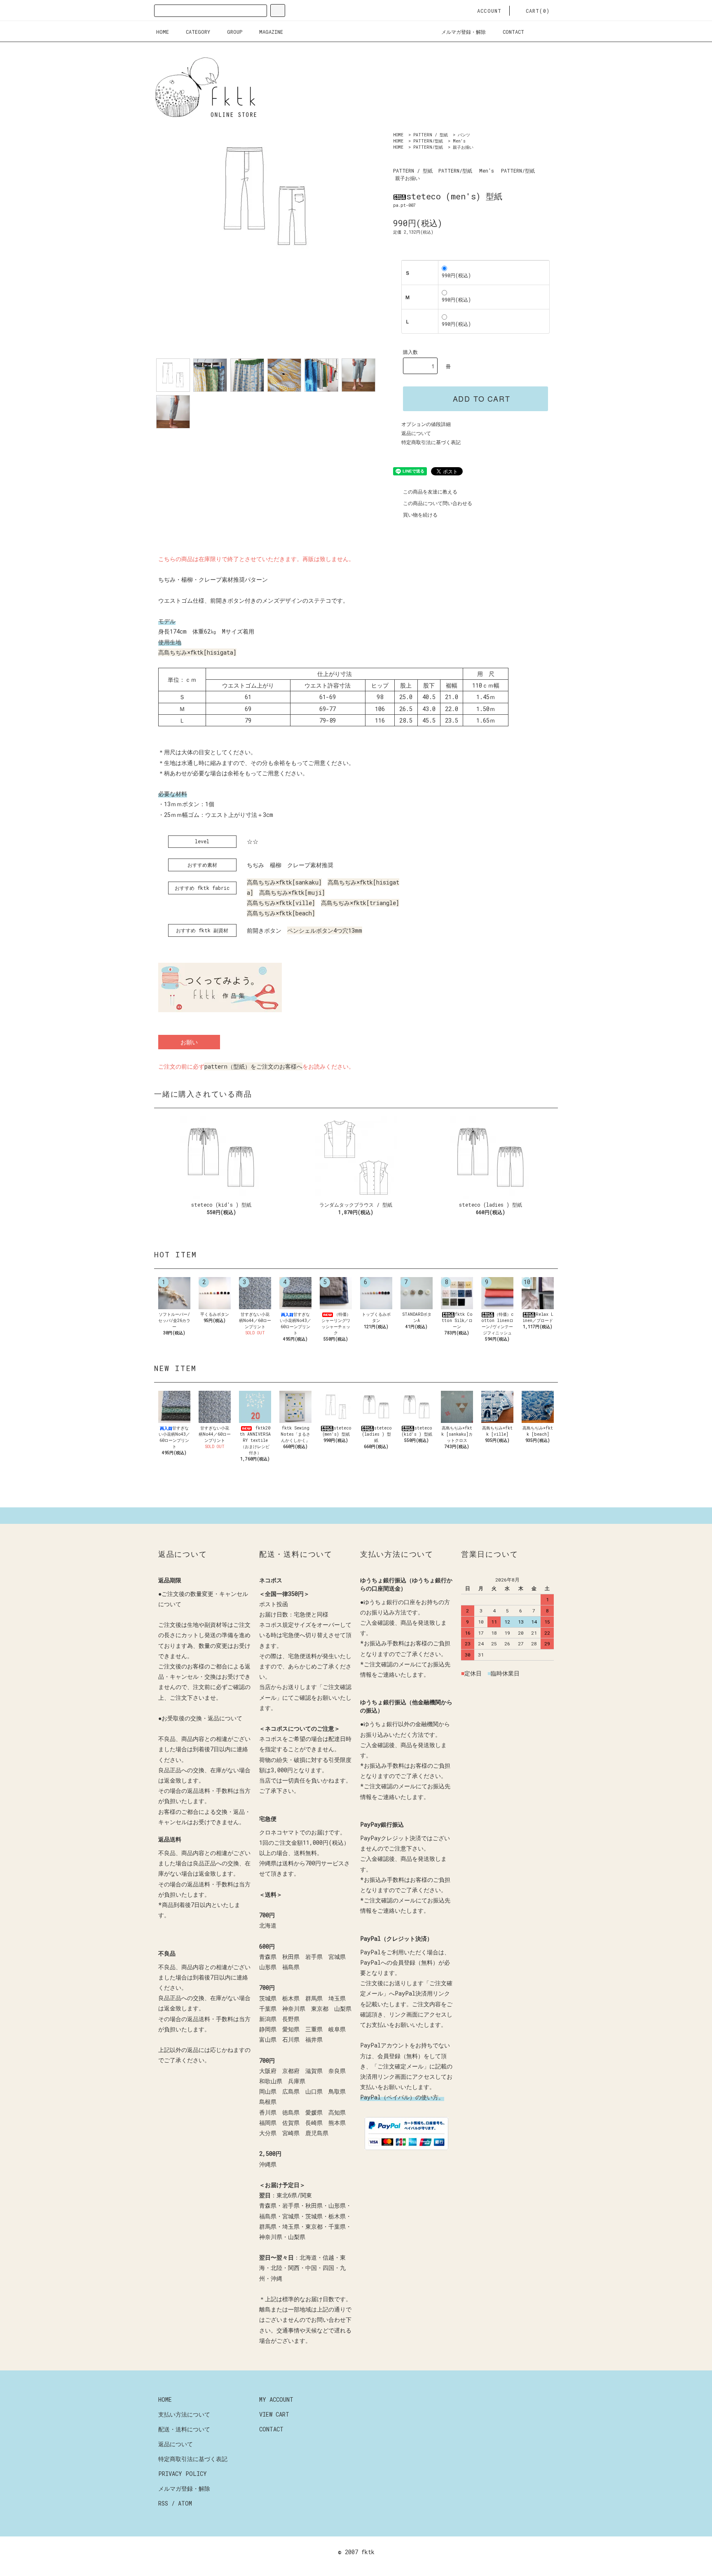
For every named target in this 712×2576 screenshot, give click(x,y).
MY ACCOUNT (276, 2399)
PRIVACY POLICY (183, 2474)
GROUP (235, 32)
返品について (416, 433)
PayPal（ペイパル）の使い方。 (402, 2097)
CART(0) (538, 11)
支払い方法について (184, 2414)
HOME (163, 32)
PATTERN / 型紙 (431, 135)
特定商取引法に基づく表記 (431, 442)
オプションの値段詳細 (426, 424)
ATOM (185, 2503)
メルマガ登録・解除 (464, 32)
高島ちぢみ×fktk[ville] (281, 903)
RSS (163, 2503)
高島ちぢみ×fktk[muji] (292, 893)
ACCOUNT (489, 11)
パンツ (464, 135)
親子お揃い (463, 147)
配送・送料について (184, 2429)
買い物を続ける (420, 515)
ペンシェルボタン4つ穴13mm (325, 930)
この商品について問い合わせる (438, 503)
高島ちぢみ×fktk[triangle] (360, 903)
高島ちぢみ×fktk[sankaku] (284, 882)
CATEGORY (198, 32)
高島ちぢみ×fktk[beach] (281, 913)
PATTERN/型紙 (428, 141)
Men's (459, 141)
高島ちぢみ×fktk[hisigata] (197, 652)
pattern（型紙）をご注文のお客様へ (253, 1066)
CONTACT (513, 32)
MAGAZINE (271, 32)
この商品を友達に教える (430, 491)
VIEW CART (274, 2414)
